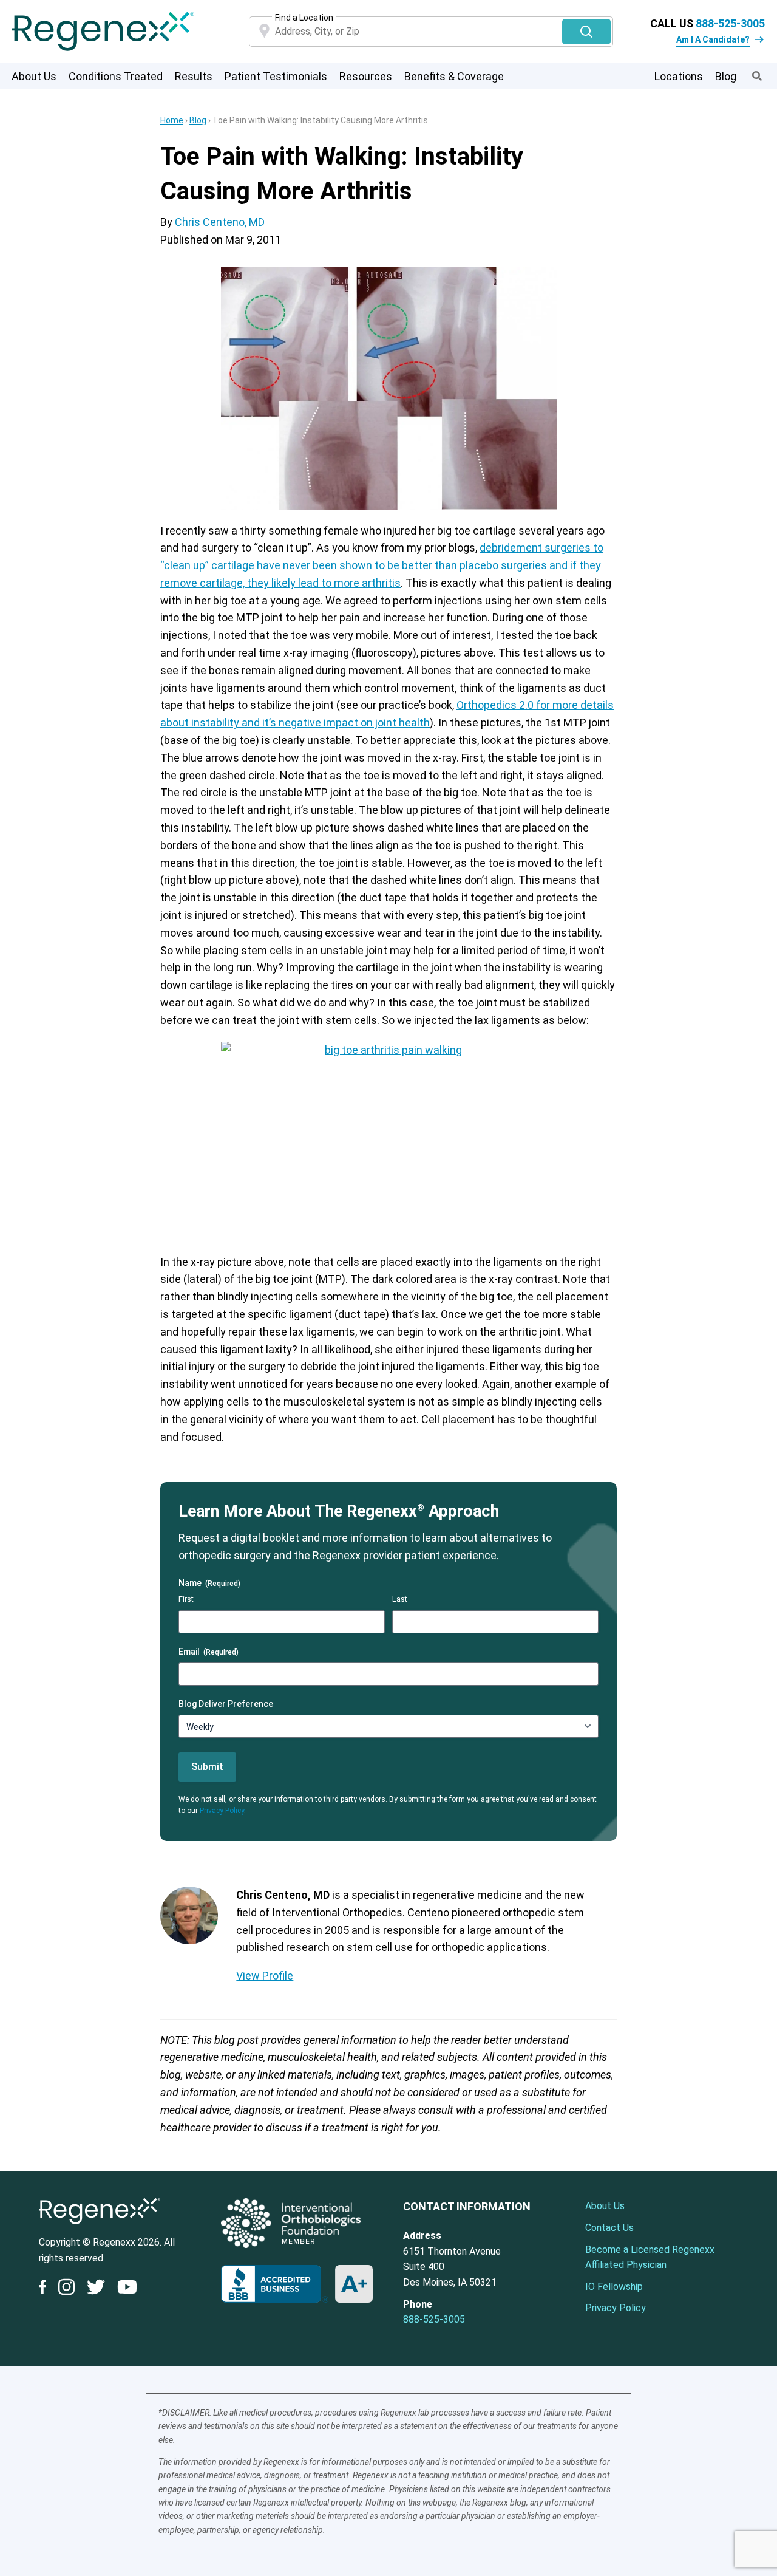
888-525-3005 (730, 23)
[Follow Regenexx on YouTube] (127, 2289)
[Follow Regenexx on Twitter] (96, 2289)
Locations (679, 76)
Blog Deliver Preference (226, 1704)
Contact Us (609, 2228)
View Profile (265, 1976)
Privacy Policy (222, 1811)
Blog (726, 76)
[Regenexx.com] (100, 2227)
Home (172, 120)
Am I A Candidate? (713, 39)
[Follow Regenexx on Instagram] (66, 2289)
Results (194, 76)
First (186, 1599)
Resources (366, 76)
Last (400, 1599)
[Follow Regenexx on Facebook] (46, 2289)
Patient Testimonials (276, 76)
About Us (34, 76)
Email (209, 1652)
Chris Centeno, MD (220, 222)
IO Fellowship (614, 2287)
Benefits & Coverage (454, 76)
